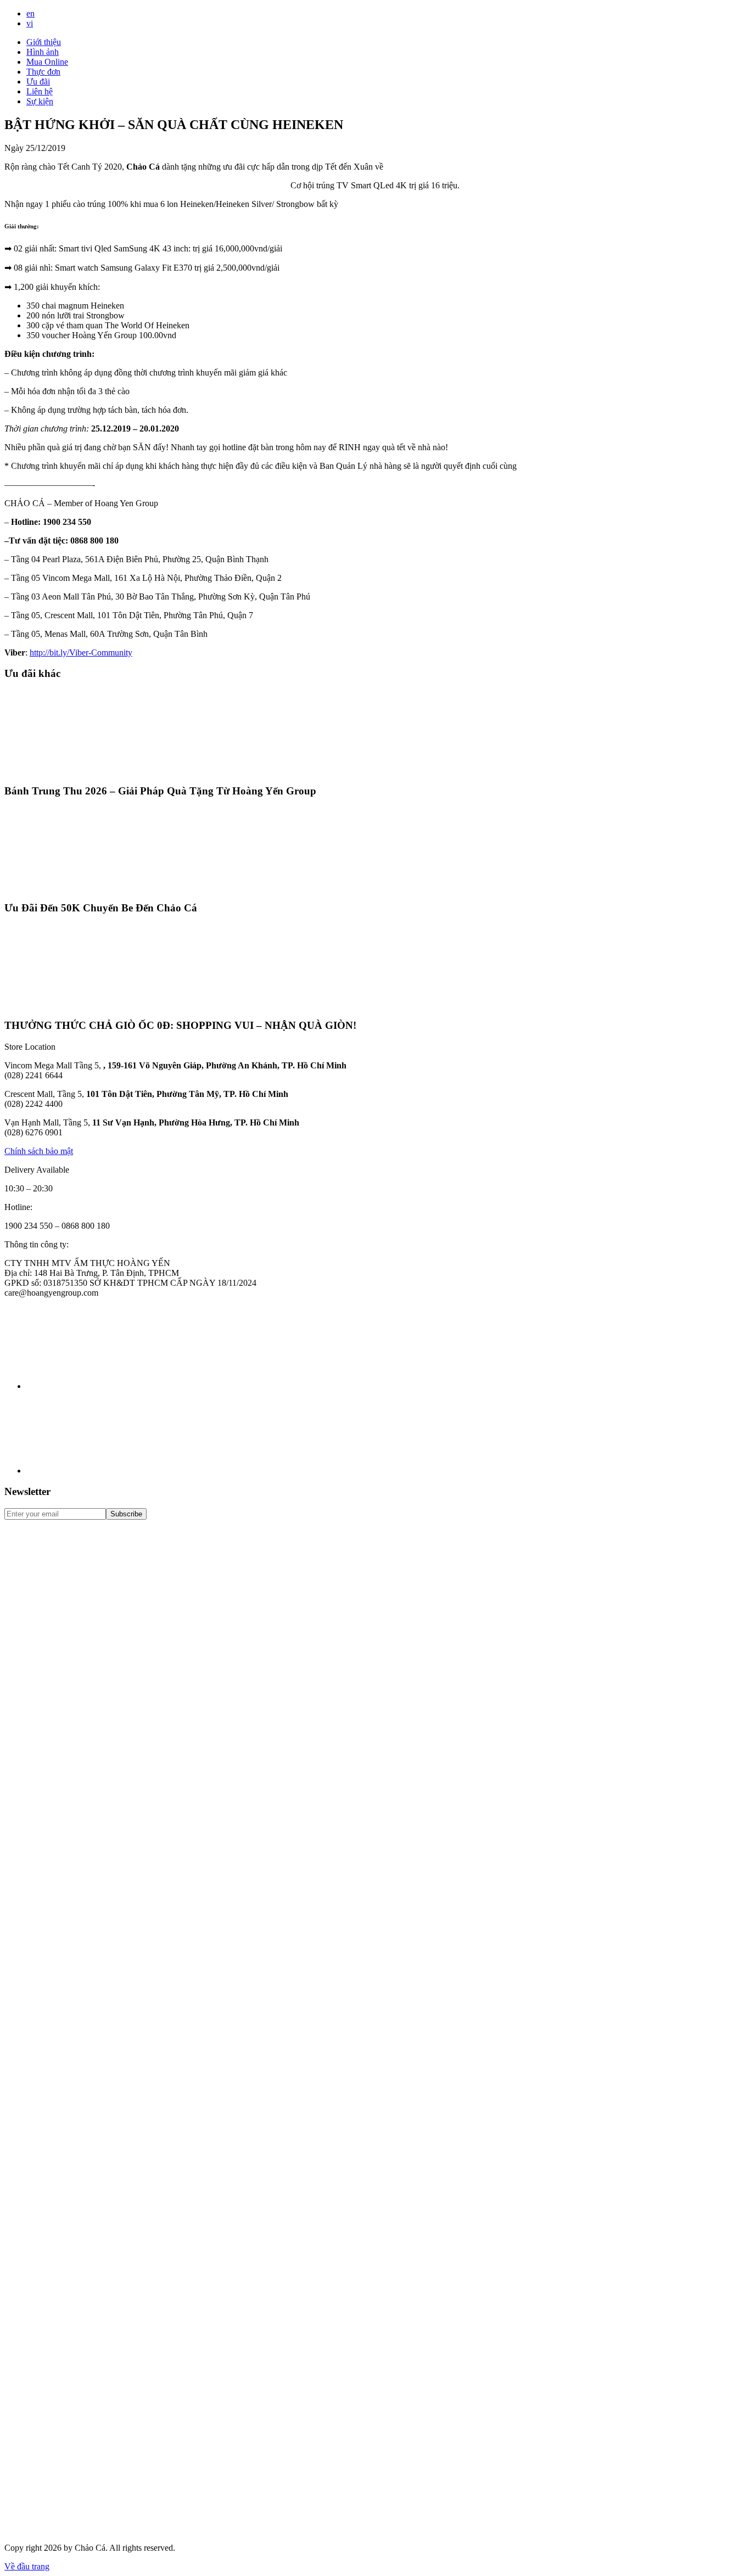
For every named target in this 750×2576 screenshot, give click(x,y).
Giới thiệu (44, 42)
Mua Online (47, 62)
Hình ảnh (43, 52)
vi (30, 23)
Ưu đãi (38, 82)
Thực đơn (43, 72)
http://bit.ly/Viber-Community (81, 653)
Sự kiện (40, 101)
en (30, 13)
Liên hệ (40, 91)
